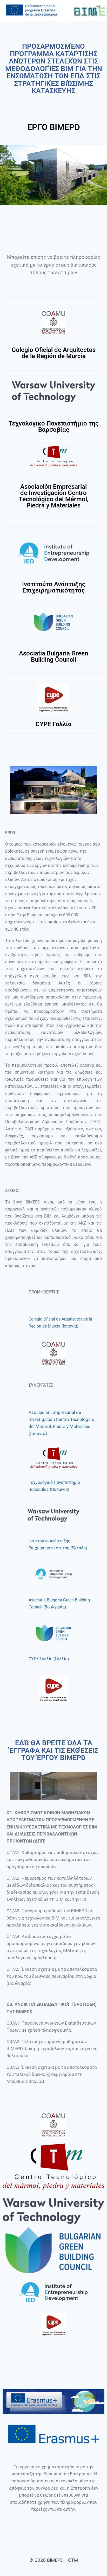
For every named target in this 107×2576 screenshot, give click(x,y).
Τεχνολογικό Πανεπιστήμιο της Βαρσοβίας (53, 427)
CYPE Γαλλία (54, 724)
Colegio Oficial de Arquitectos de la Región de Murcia (54, 353)
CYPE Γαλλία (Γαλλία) (49, 1659)
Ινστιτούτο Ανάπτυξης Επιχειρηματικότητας (54, 587)
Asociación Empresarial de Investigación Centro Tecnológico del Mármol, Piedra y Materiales (54, 496)
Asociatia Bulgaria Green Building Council (53, 656)
